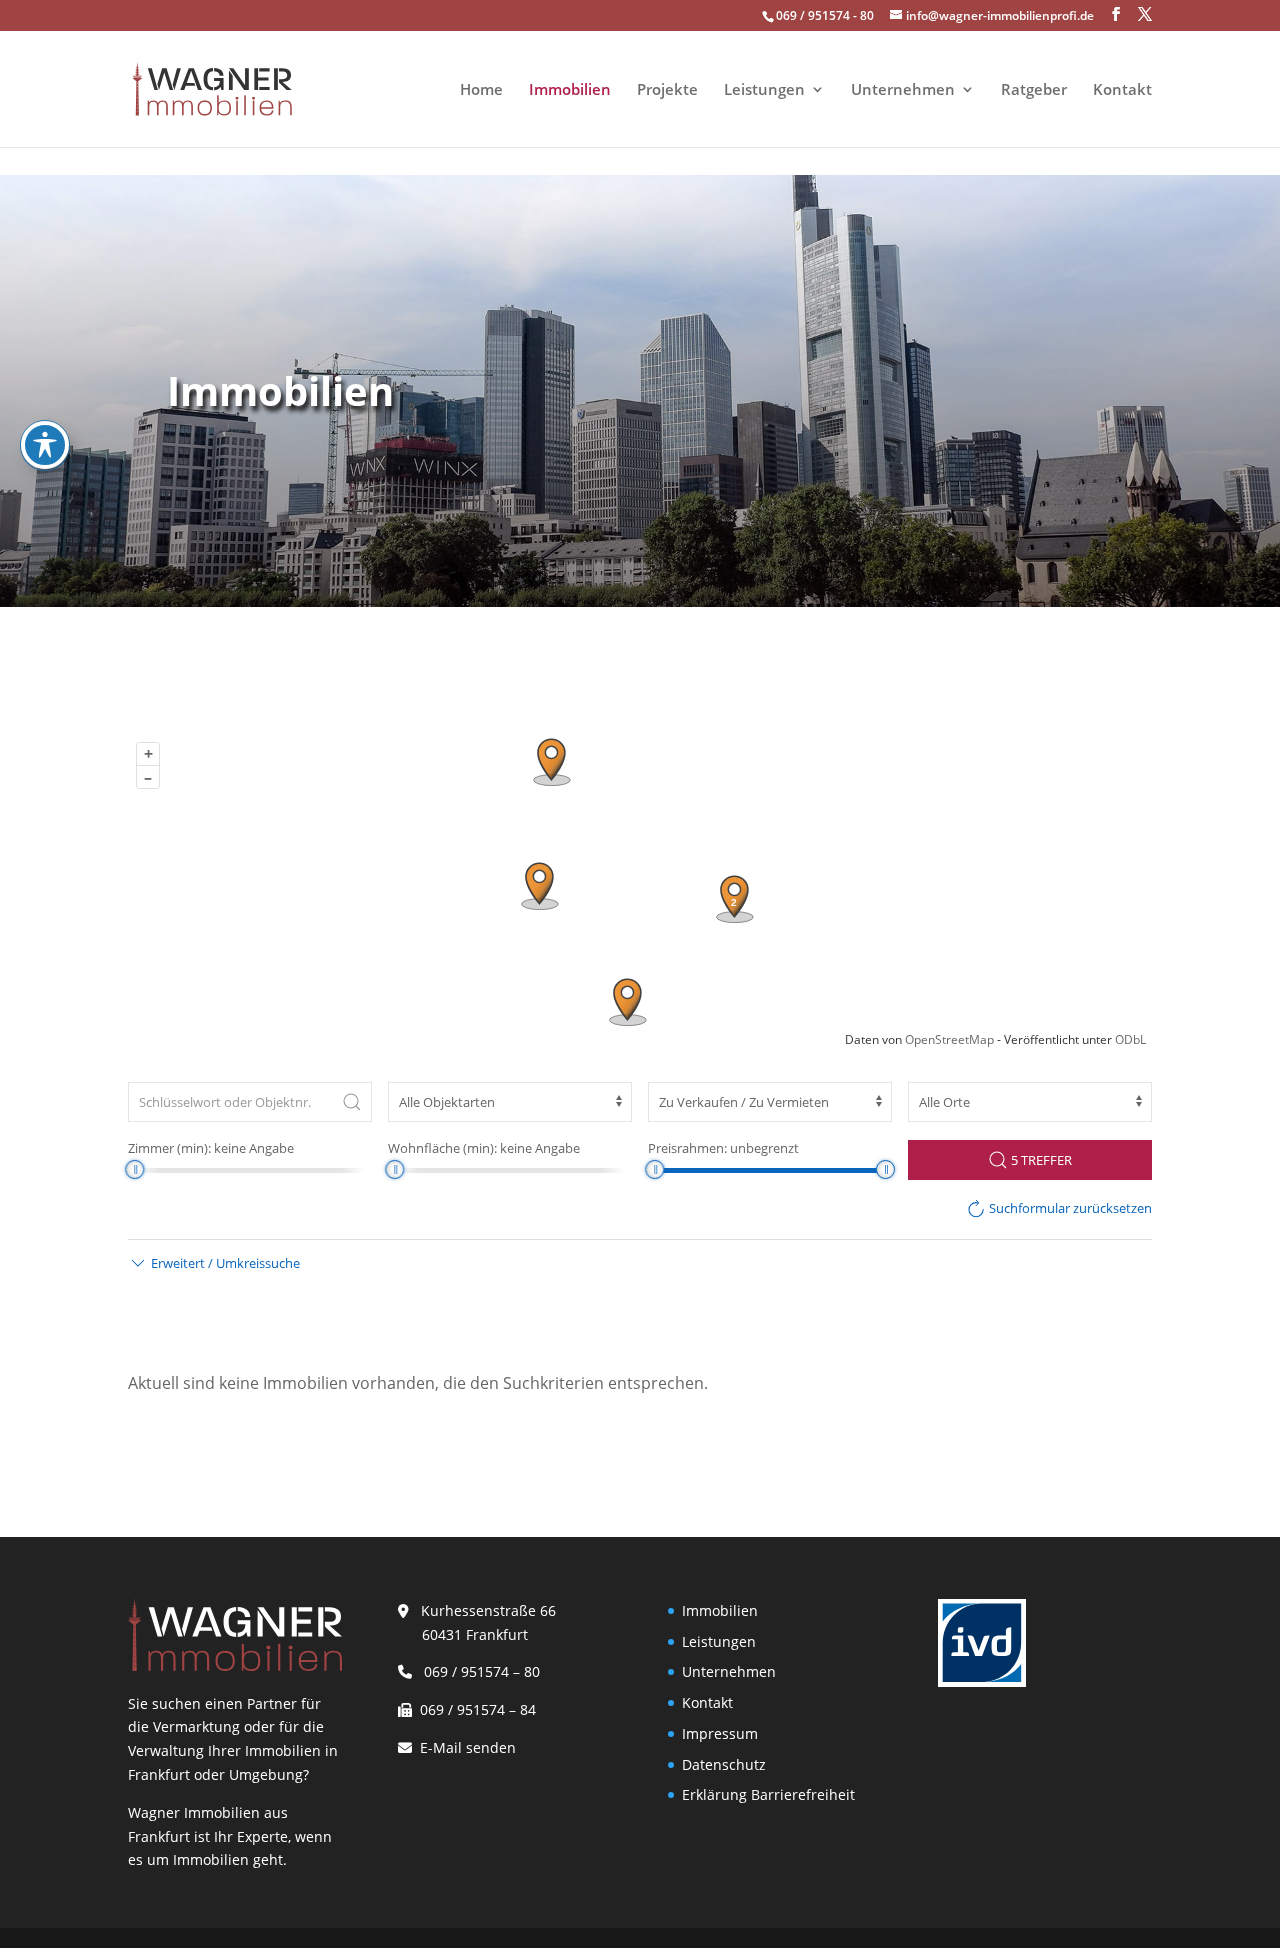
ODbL (1130, 1039)
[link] (212, 87)
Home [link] (481, 90)
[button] (1116, 14)
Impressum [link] (720, 1733)
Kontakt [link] (1122, 90)
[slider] (134, 1169)
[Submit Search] (352, 1102)
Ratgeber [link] (1034, 90)
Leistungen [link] (764, 90)
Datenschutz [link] (724, 1764)
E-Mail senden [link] (468, 1747)
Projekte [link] (667, 90)
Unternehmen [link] (903, 90)
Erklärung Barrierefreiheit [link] (768, 1794)
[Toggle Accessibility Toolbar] (45, 445)
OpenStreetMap (949, 1039)
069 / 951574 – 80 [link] (478, 1671)
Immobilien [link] (570, 90)
